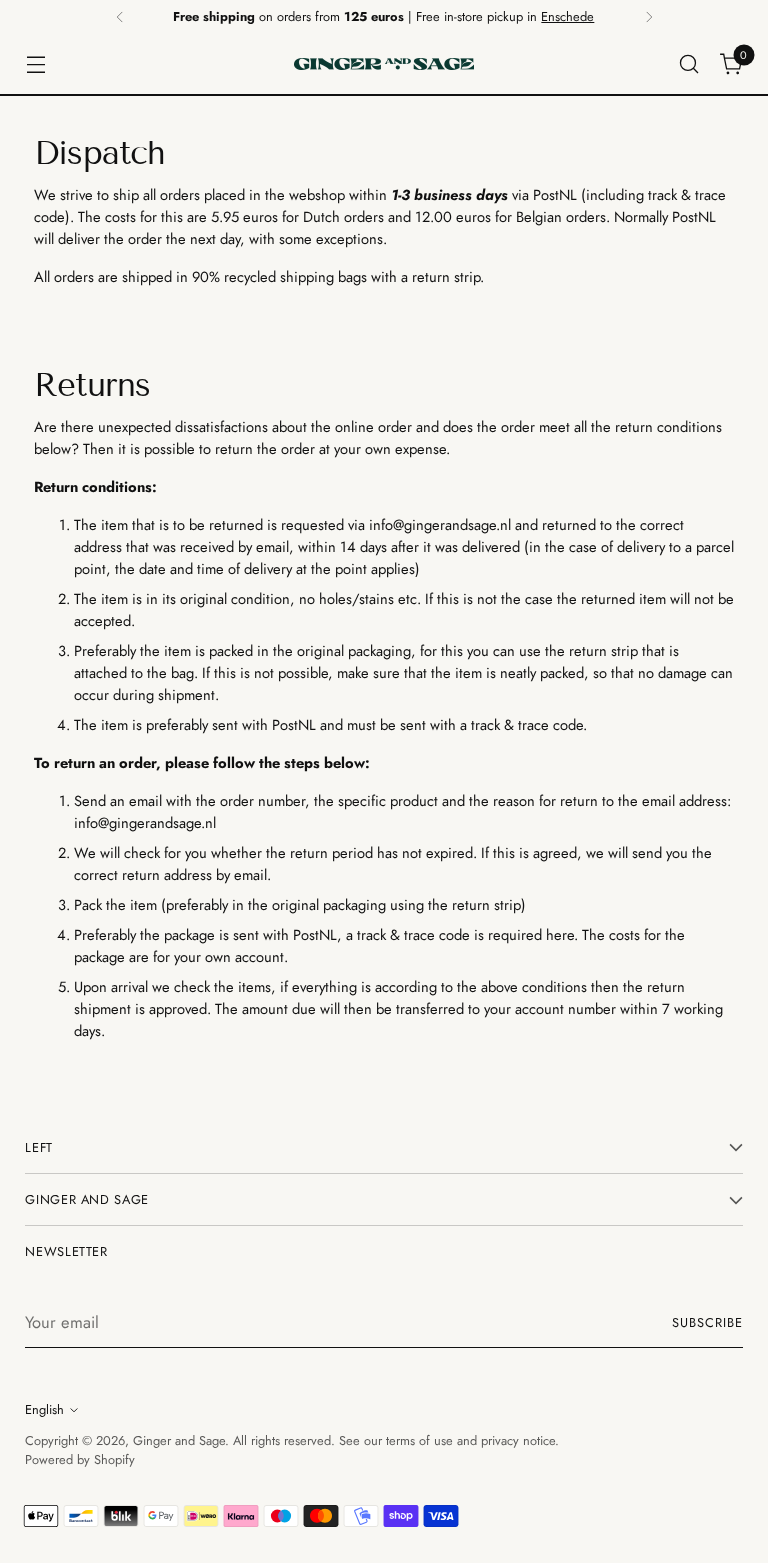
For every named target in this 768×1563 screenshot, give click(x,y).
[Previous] (120, 17)
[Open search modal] (689, 64)
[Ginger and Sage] (384, 64)
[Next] (649, 17)
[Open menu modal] (35, 64)
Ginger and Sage (179, 1440)
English (44, 1409)
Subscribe (707, 1322)
